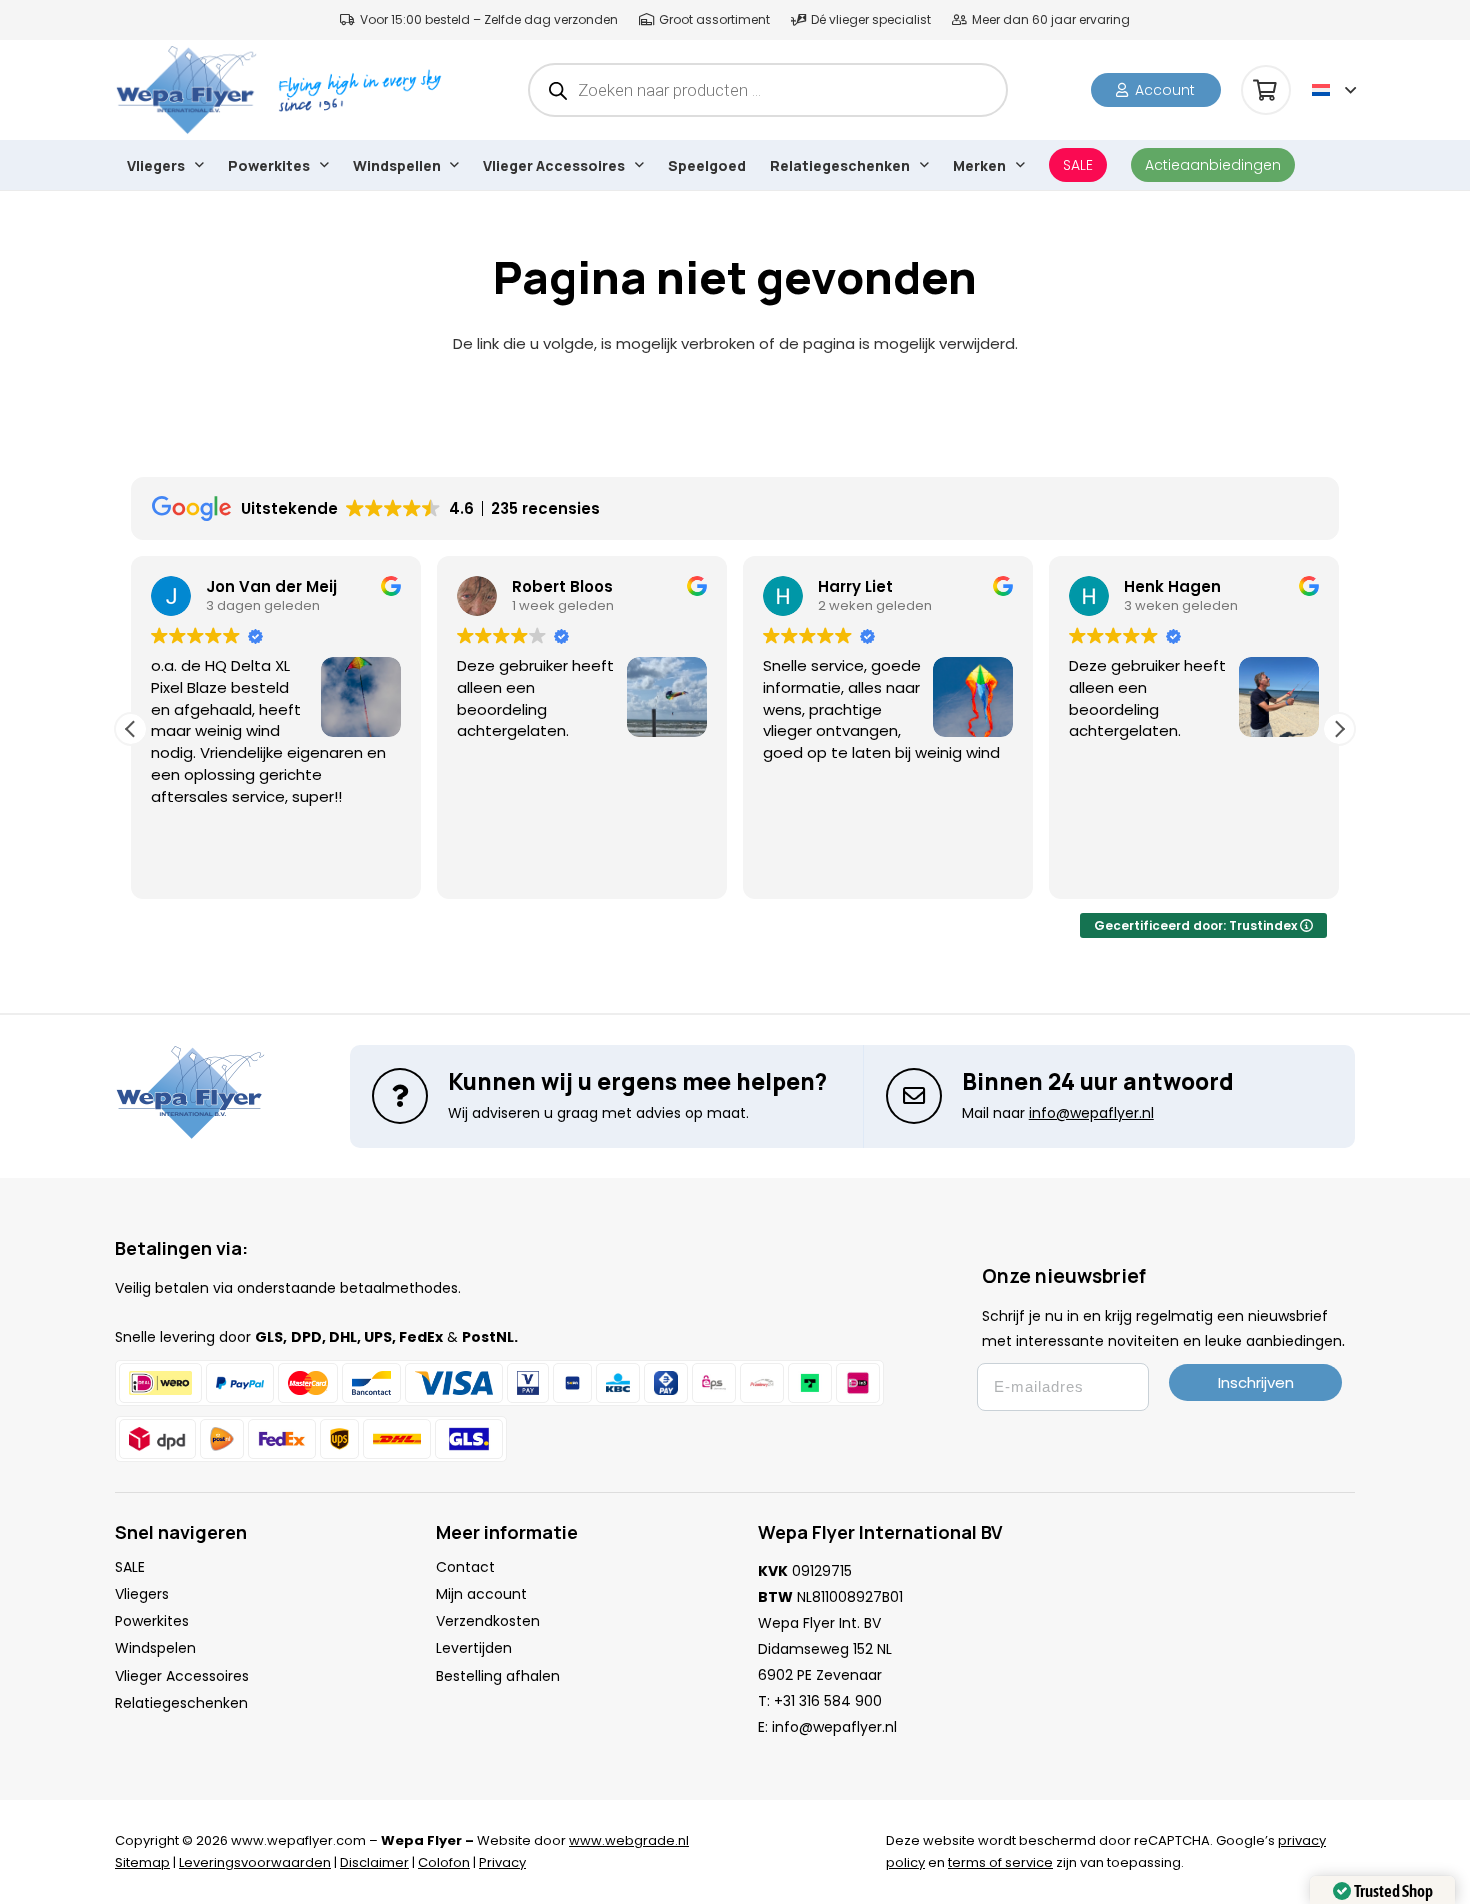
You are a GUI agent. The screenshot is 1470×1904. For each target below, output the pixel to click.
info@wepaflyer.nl (834, 1727)
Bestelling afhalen (498, 1676)
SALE (130, 1567)
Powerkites (152, 1621)
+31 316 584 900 (828, 1701)
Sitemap (142, 1862)
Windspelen (155, 1648)
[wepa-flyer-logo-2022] (186, 90)
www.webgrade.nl (629, 1840)
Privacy (502, 1862)
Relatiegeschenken (181, 1703)
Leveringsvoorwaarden (255, 1862)
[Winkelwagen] (1266, 90)
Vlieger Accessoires (182, 1676)
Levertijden (474, 1648)
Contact (465, 1567)
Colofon (444, 1862)
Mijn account (481, 1594)
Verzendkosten (488, 1621)
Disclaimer (374, 1862)
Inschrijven (1256, 1382)
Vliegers (142, 1594)
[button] (1334, 90)
